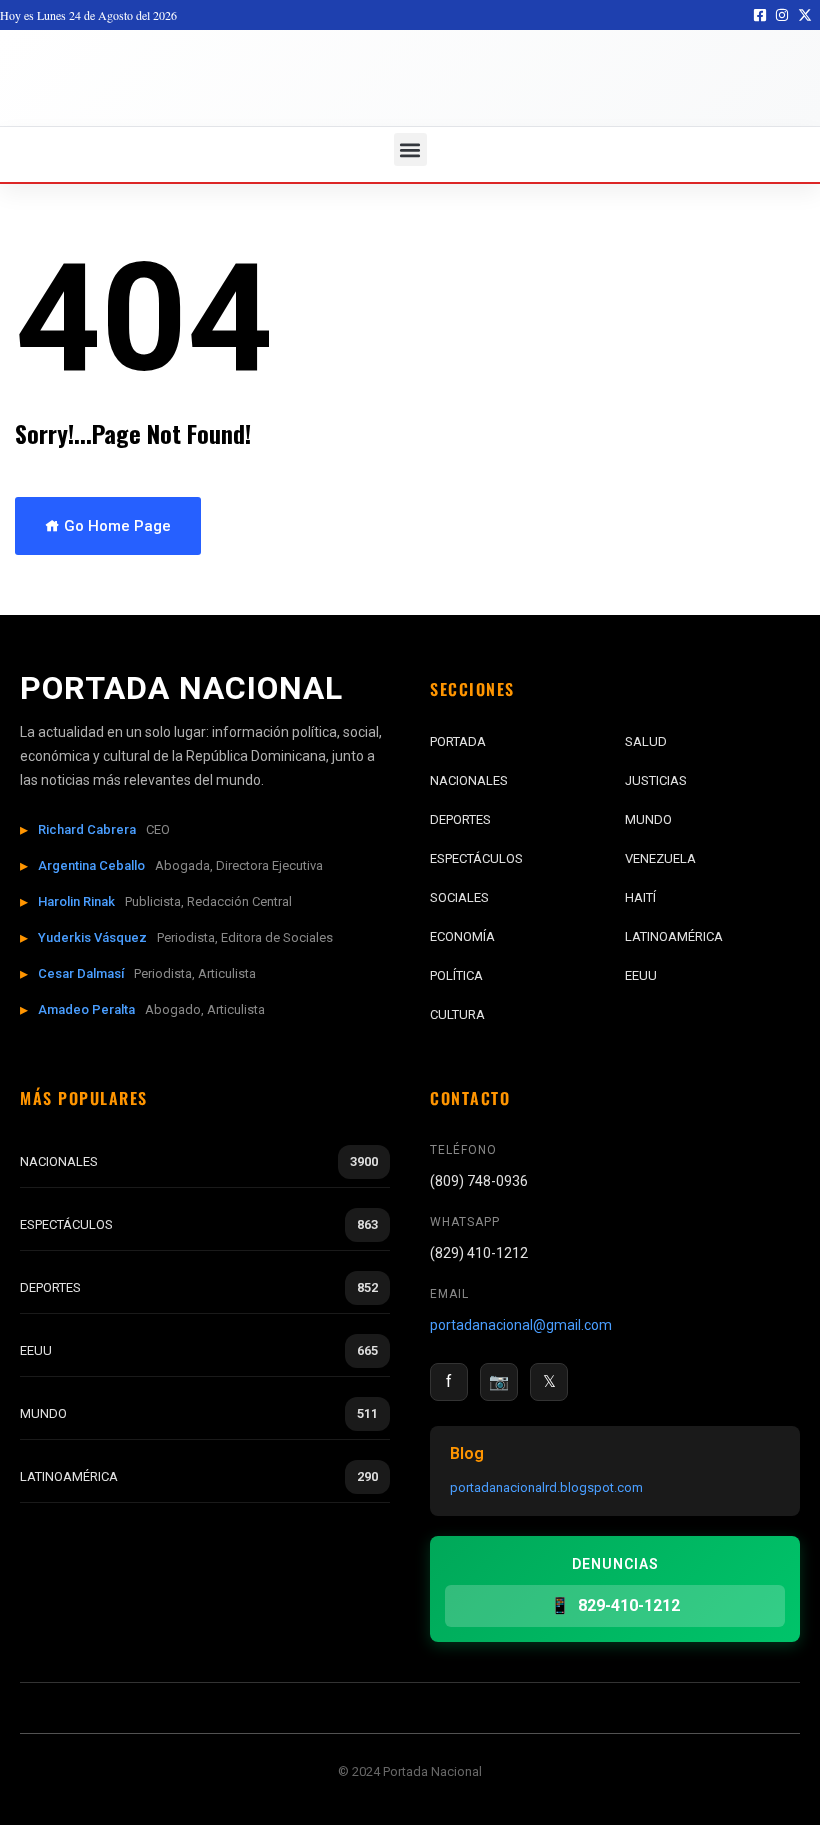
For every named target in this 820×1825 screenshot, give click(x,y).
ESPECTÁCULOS (476, 858)
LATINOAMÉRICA (674, 936)
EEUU (641, 975)
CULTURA (457, 1014)
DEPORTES (460, 819)
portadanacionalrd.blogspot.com (546, 1487)
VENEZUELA (660, 858)
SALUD (646, 741)
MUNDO (648, 819)
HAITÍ (640, 897)
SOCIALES (459, 897)
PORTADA (458, 741)
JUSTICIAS (656, 780)
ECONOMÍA (462, 936)
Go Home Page (115, 526)
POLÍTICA (456, 975)
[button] (410, 149)
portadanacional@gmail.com (521, 1325)
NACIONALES (469, 780)
